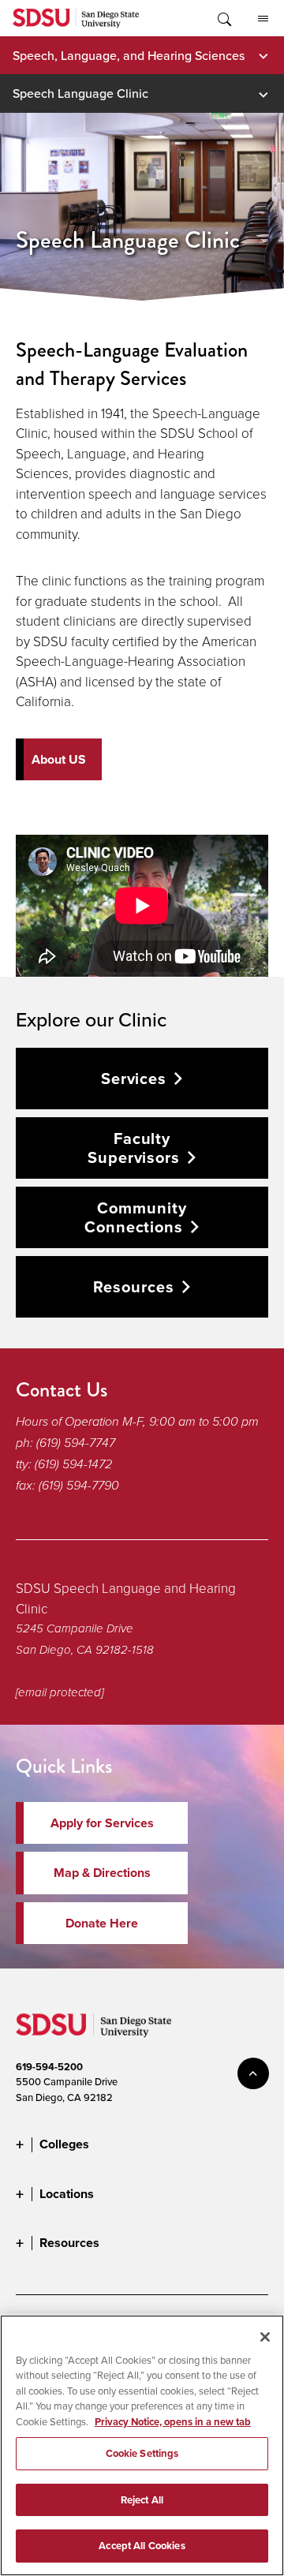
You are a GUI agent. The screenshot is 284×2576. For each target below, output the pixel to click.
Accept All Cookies (142, 2546)
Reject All (142, 2500)
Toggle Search (223, 18)
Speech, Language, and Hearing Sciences (129, 55)
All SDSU (263, 18)
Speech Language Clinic (80, 93)
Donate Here (102, 1923)
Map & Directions (102, 1873)
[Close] (265, 2337)
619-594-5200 (49, 2067)
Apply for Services (102, 1823)
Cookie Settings (142, 2453)
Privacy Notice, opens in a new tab (173, 2422)
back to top (253, 2073)
